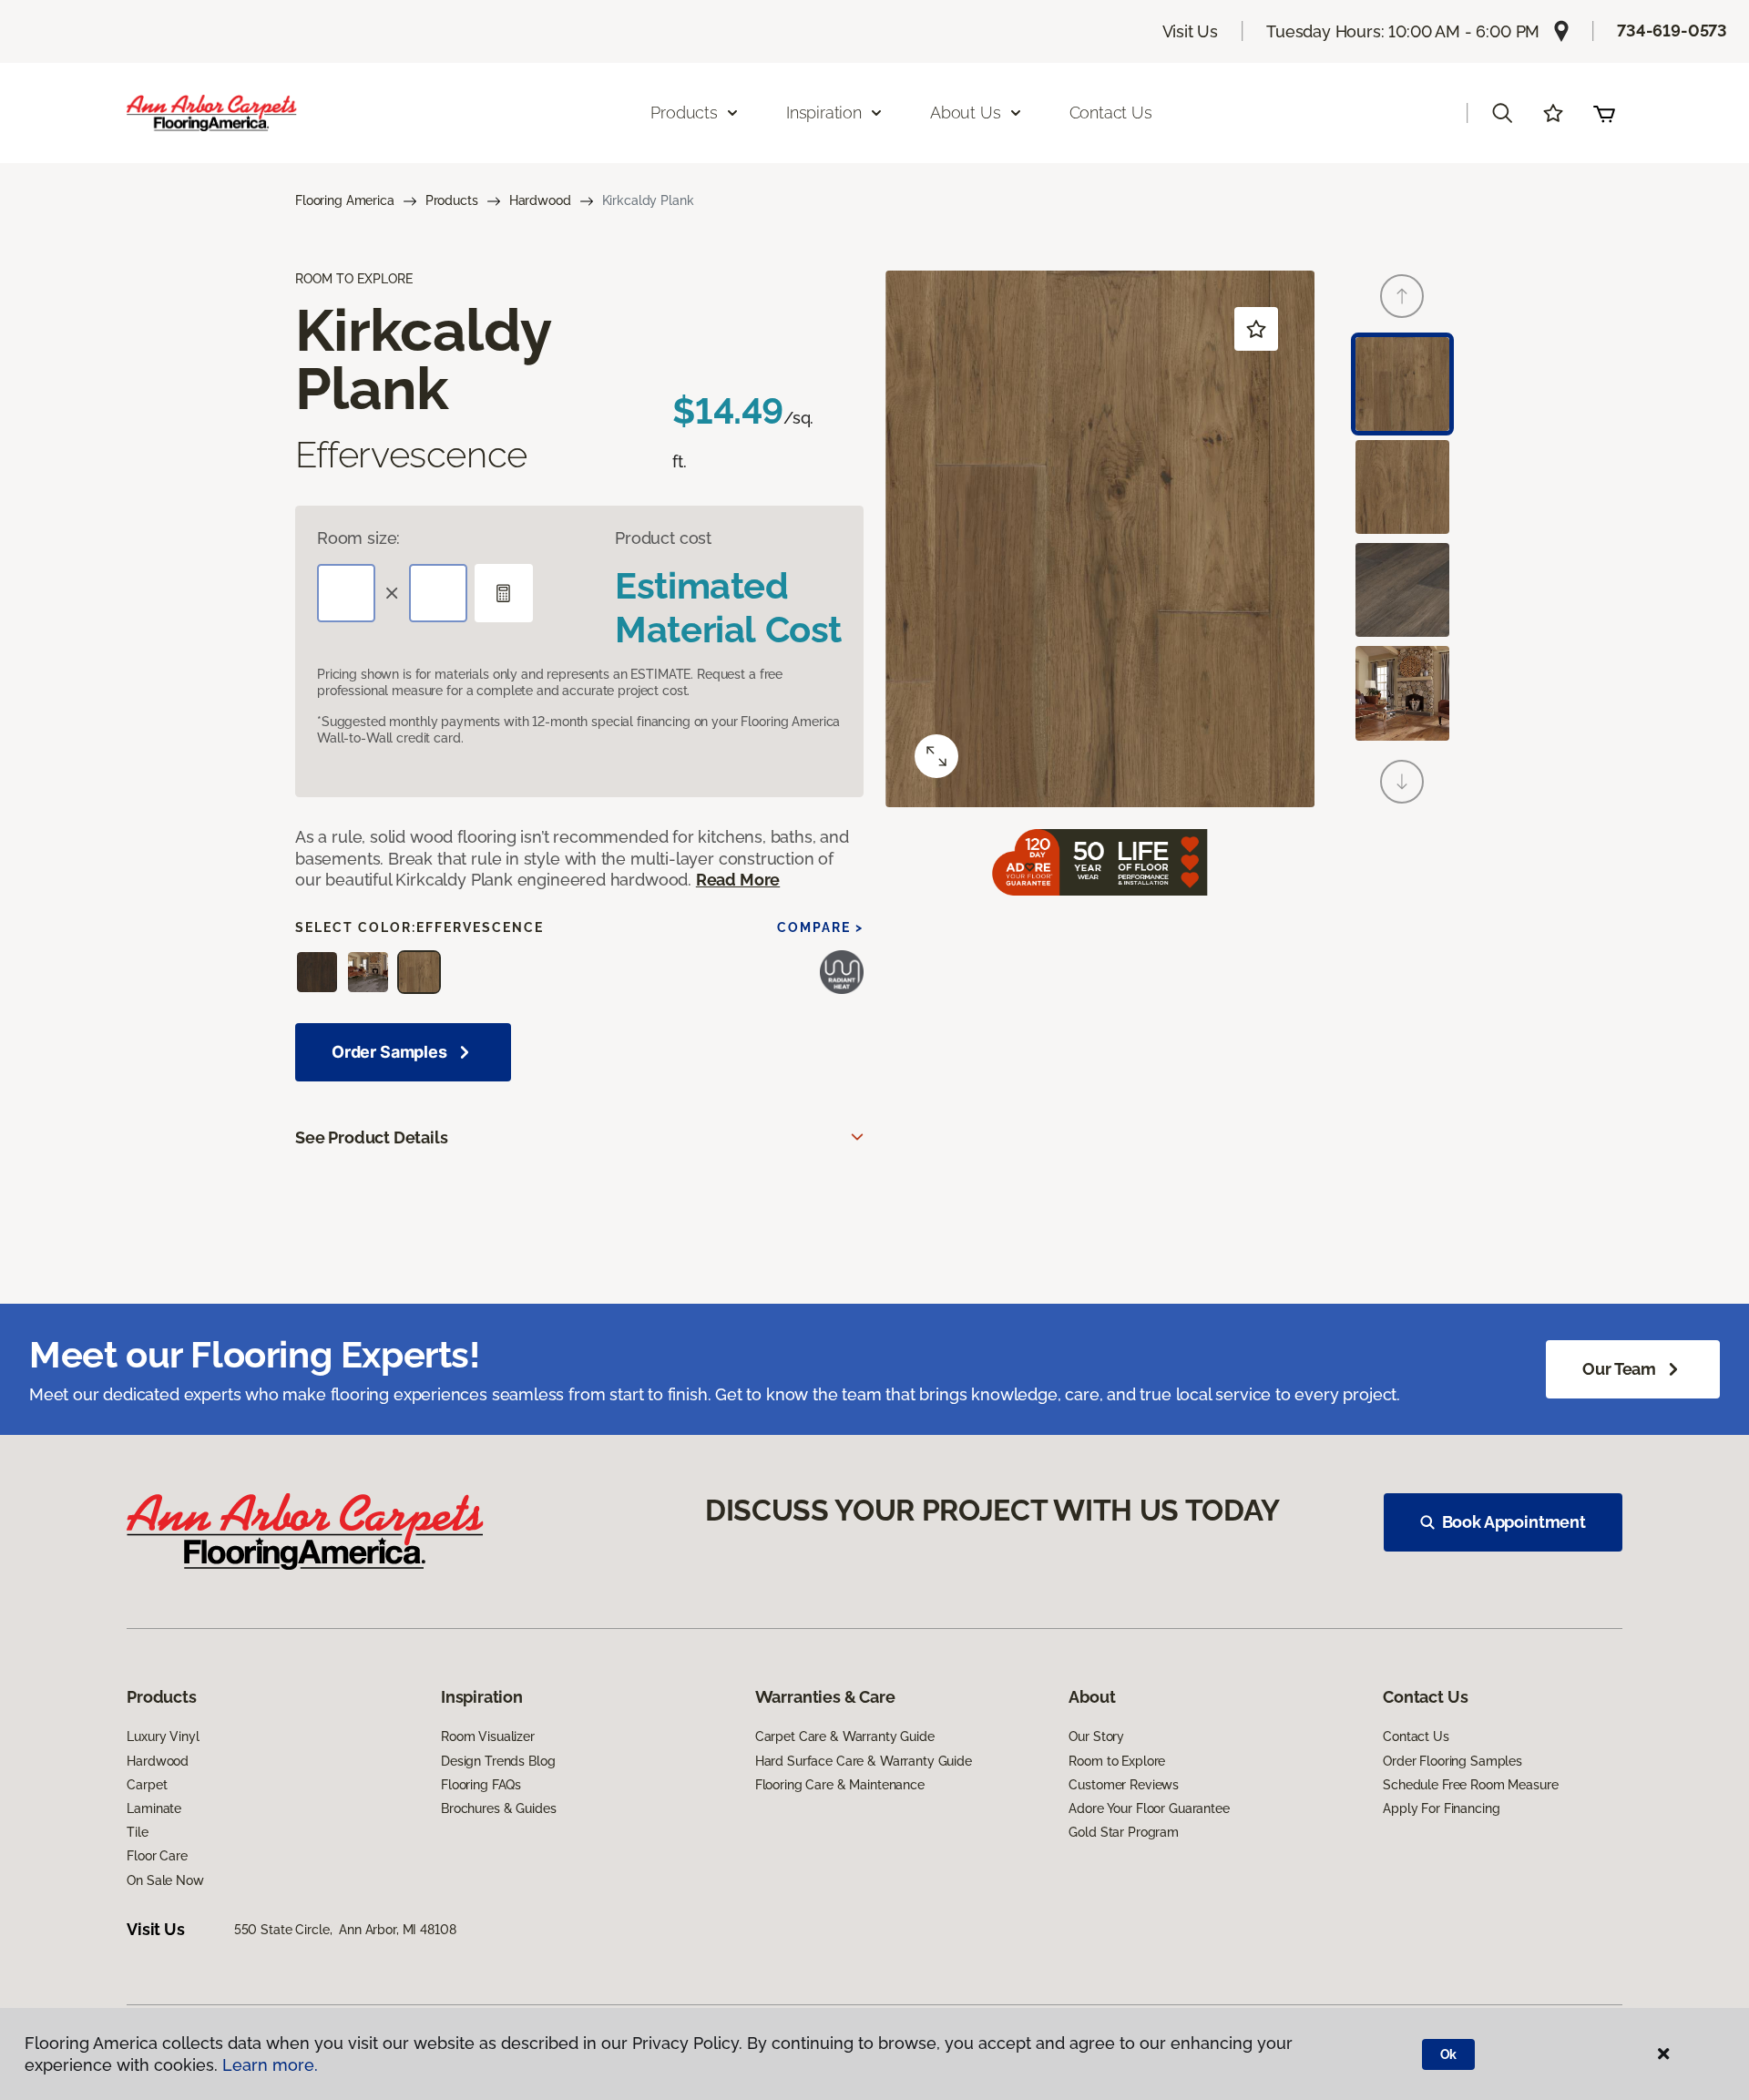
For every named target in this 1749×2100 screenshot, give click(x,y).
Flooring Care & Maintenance (840, 1785)
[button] (1502, 113)
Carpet (147, 1785)
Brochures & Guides (498, 1808)
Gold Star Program (1124, 1832)
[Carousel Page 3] (1402, 590)
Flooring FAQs (481, 1785)
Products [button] (684, 113)
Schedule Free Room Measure (1470, 1785)
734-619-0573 (1672, 31)
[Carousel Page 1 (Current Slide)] (1402, 384)
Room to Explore (1117, 1761)
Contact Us (1111, 113)
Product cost (663, 538)
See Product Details (372, 1137)
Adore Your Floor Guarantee (1149, 1808)
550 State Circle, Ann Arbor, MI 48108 (345, 1930)
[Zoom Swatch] (936, 756)
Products (452, 200)
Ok (1449, 2054)
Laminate (154, 1808)
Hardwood (540, 200)
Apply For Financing (1441, 1808)
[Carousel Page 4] (1402, 693)
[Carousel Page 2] (1402, 487)
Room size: (358, 538)
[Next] (1402, 782)
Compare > (820, 927)
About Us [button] (966, 113)
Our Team (1619, 1369)
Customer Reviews (1124, 1785)
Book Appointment (1514, 1522)
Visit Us (1191, 31)
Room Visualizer (488, 1736)
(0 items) (1604, 113)
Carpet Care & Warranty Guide (845, 1736)
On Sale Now (165, 1880)
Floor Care (157, 1856)
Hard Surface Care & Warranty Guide (864, 1761)
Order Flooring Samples (1452, 1761)
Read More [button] (738, 880)
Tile (137, 1832)
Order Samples (389, 1052)
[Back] (1402, 296)
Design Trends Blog (498, 1761)
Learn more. (270, 2065)
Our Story (1096, 1736)
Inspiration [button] (824, 113)
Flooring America (345, 200)
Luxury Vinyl (163, 1736)
